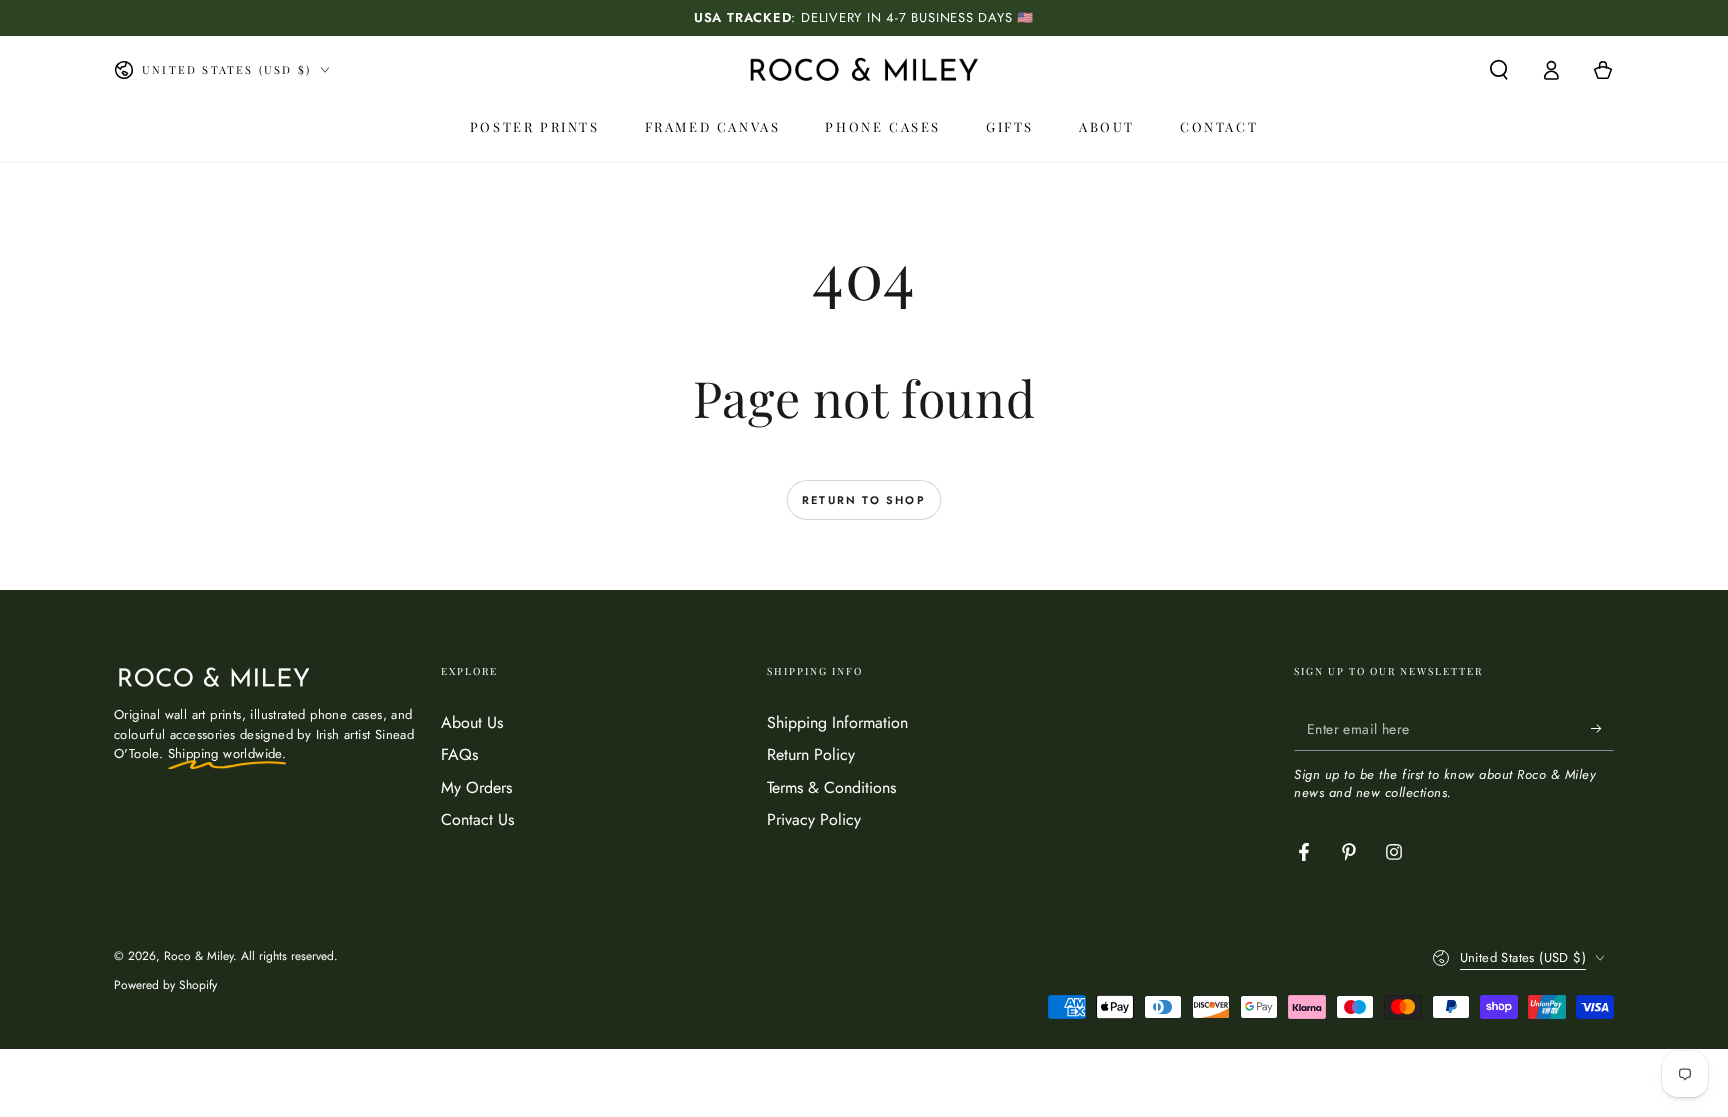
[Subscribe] (1602, 728)
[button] (1499, 70)
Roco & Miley (198, 956)
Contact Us (477, 819)
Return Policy (811, 754)
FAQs (459, 754)
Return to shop (864, 500)
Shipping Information (837, 722)
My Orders (476, 787)
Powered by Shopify (165, 985)
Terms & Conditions (831, 787)
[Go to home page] (864, 70)
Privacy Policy (814, 819)
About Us (472, 722)
